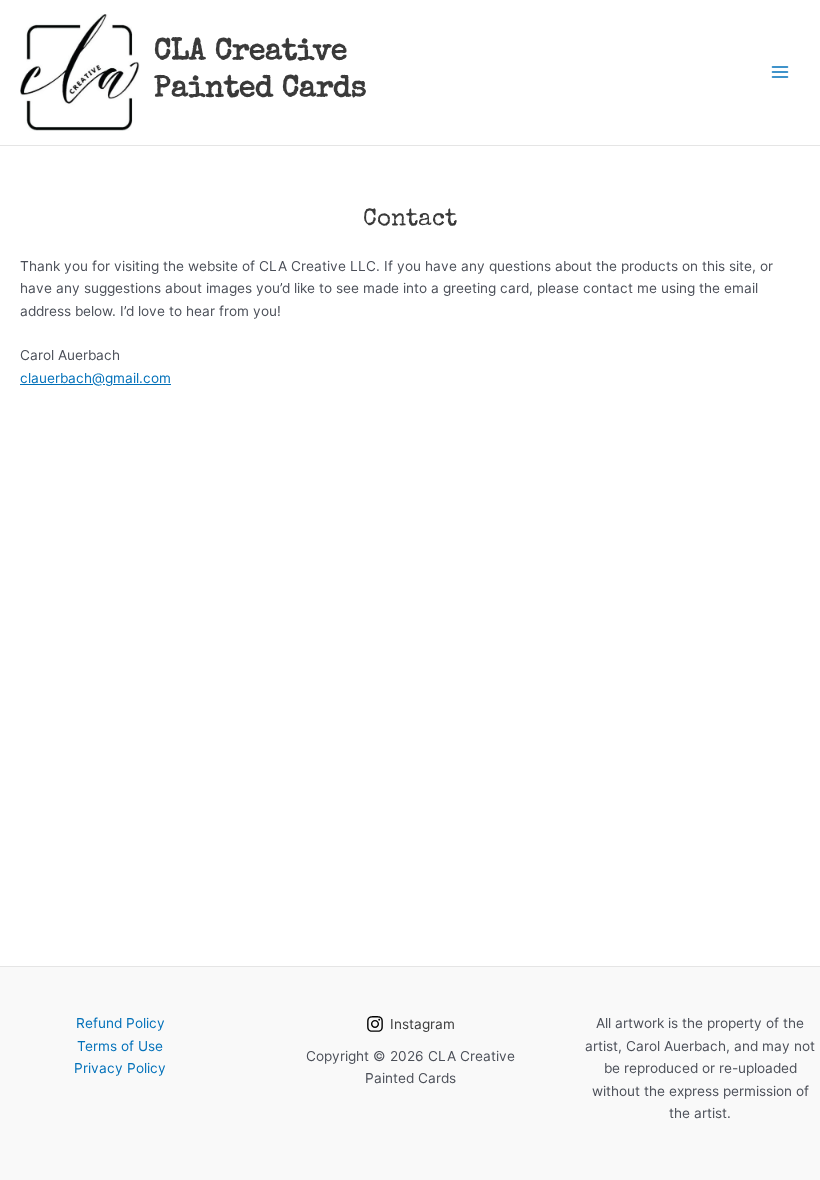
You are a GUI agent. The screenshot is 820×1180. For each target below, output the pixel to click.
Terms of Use (120, 1046)
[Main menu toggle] (780, 72)
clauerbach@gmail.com (95, 378)
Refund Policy (120, 1023)
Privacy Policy (120, 1068)
